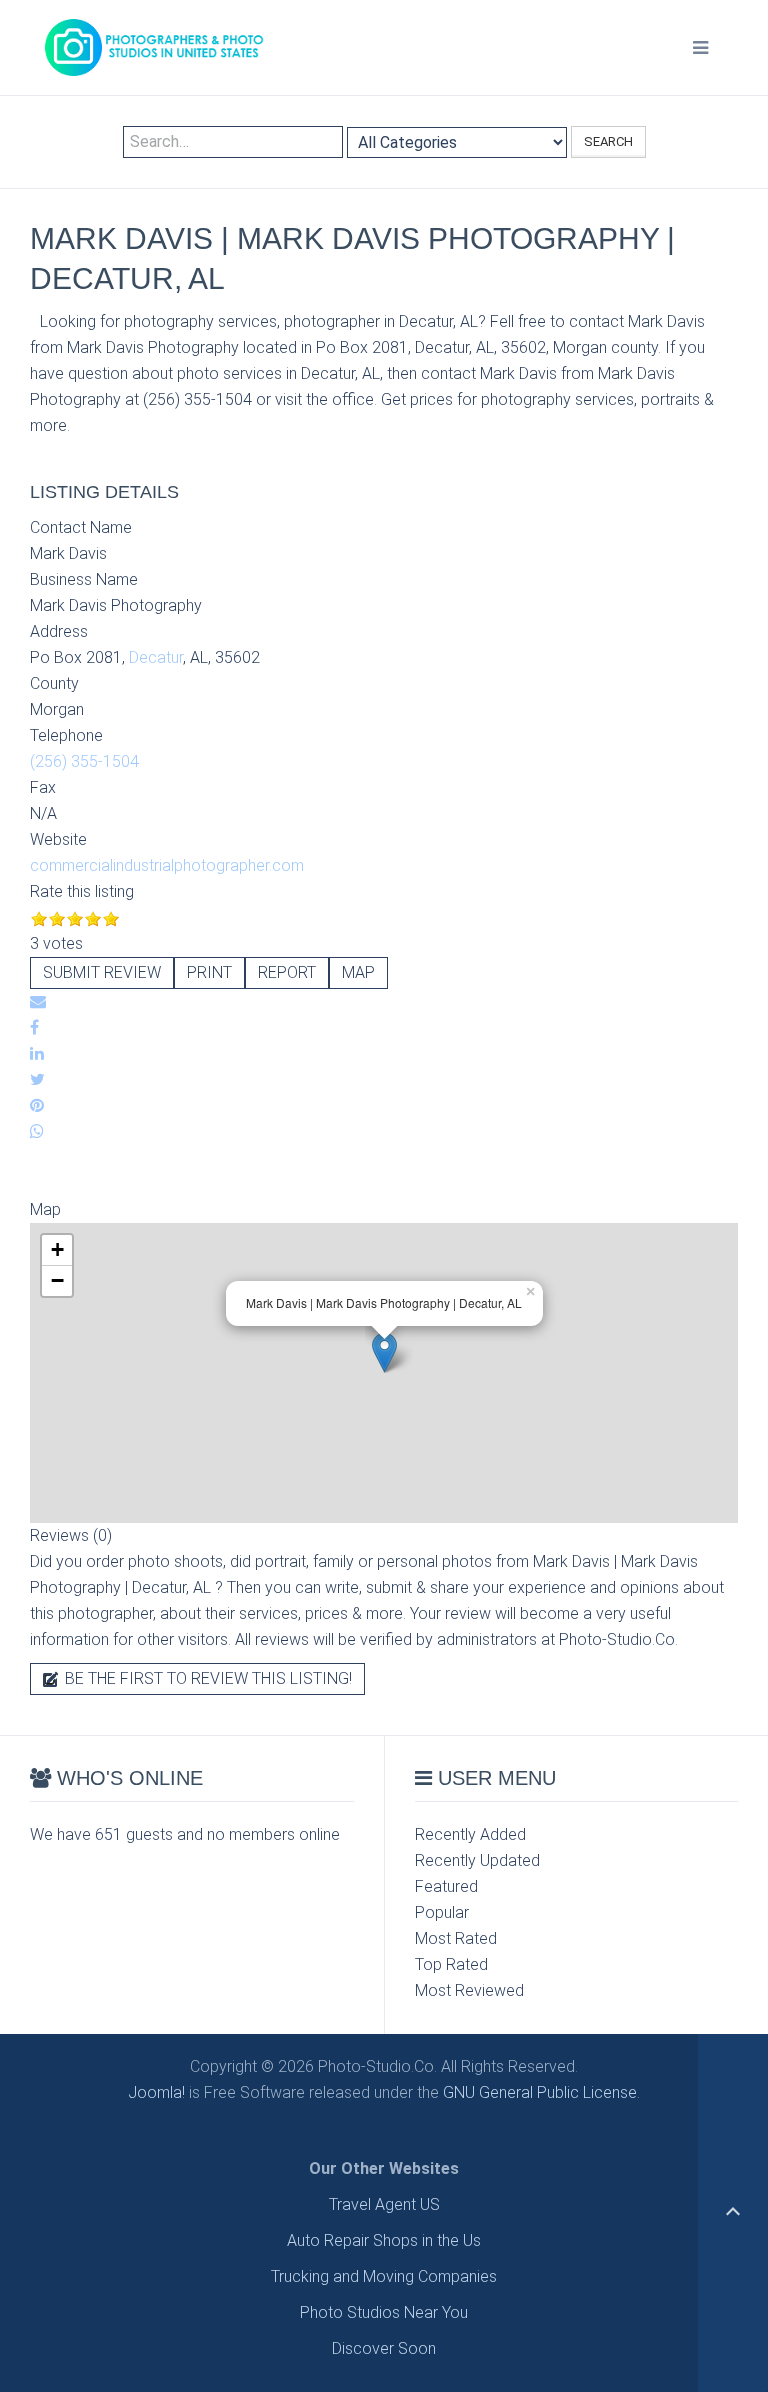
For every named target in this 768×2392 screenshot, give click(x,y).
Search (608, 141)
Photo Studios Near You (384, 2312)
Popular (442, 1912)
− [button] (57, 1280)
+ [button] (57, 1249)
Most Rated (456, 1938)
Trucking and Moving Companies (384, 2276)
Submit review (102, 972)
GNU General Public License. (541, 2092)
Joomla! (156, 2092)
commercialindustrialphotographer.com (167, 865)
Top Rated (451, 1964)
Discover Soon (384, 2348)
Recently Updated (477, 1860)
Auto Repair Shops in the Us (384, 2240)
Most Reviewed (469, 1990)
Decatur (156, 657)
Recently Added (470, 1834)
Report (287, 972)
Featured (446, 1886)
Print (209, 972)
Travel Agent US (384, 2204)
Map (358, 972)
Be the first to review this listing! (206, 1678)
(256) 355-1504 (84, 761)
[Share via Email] (38, 1001)
